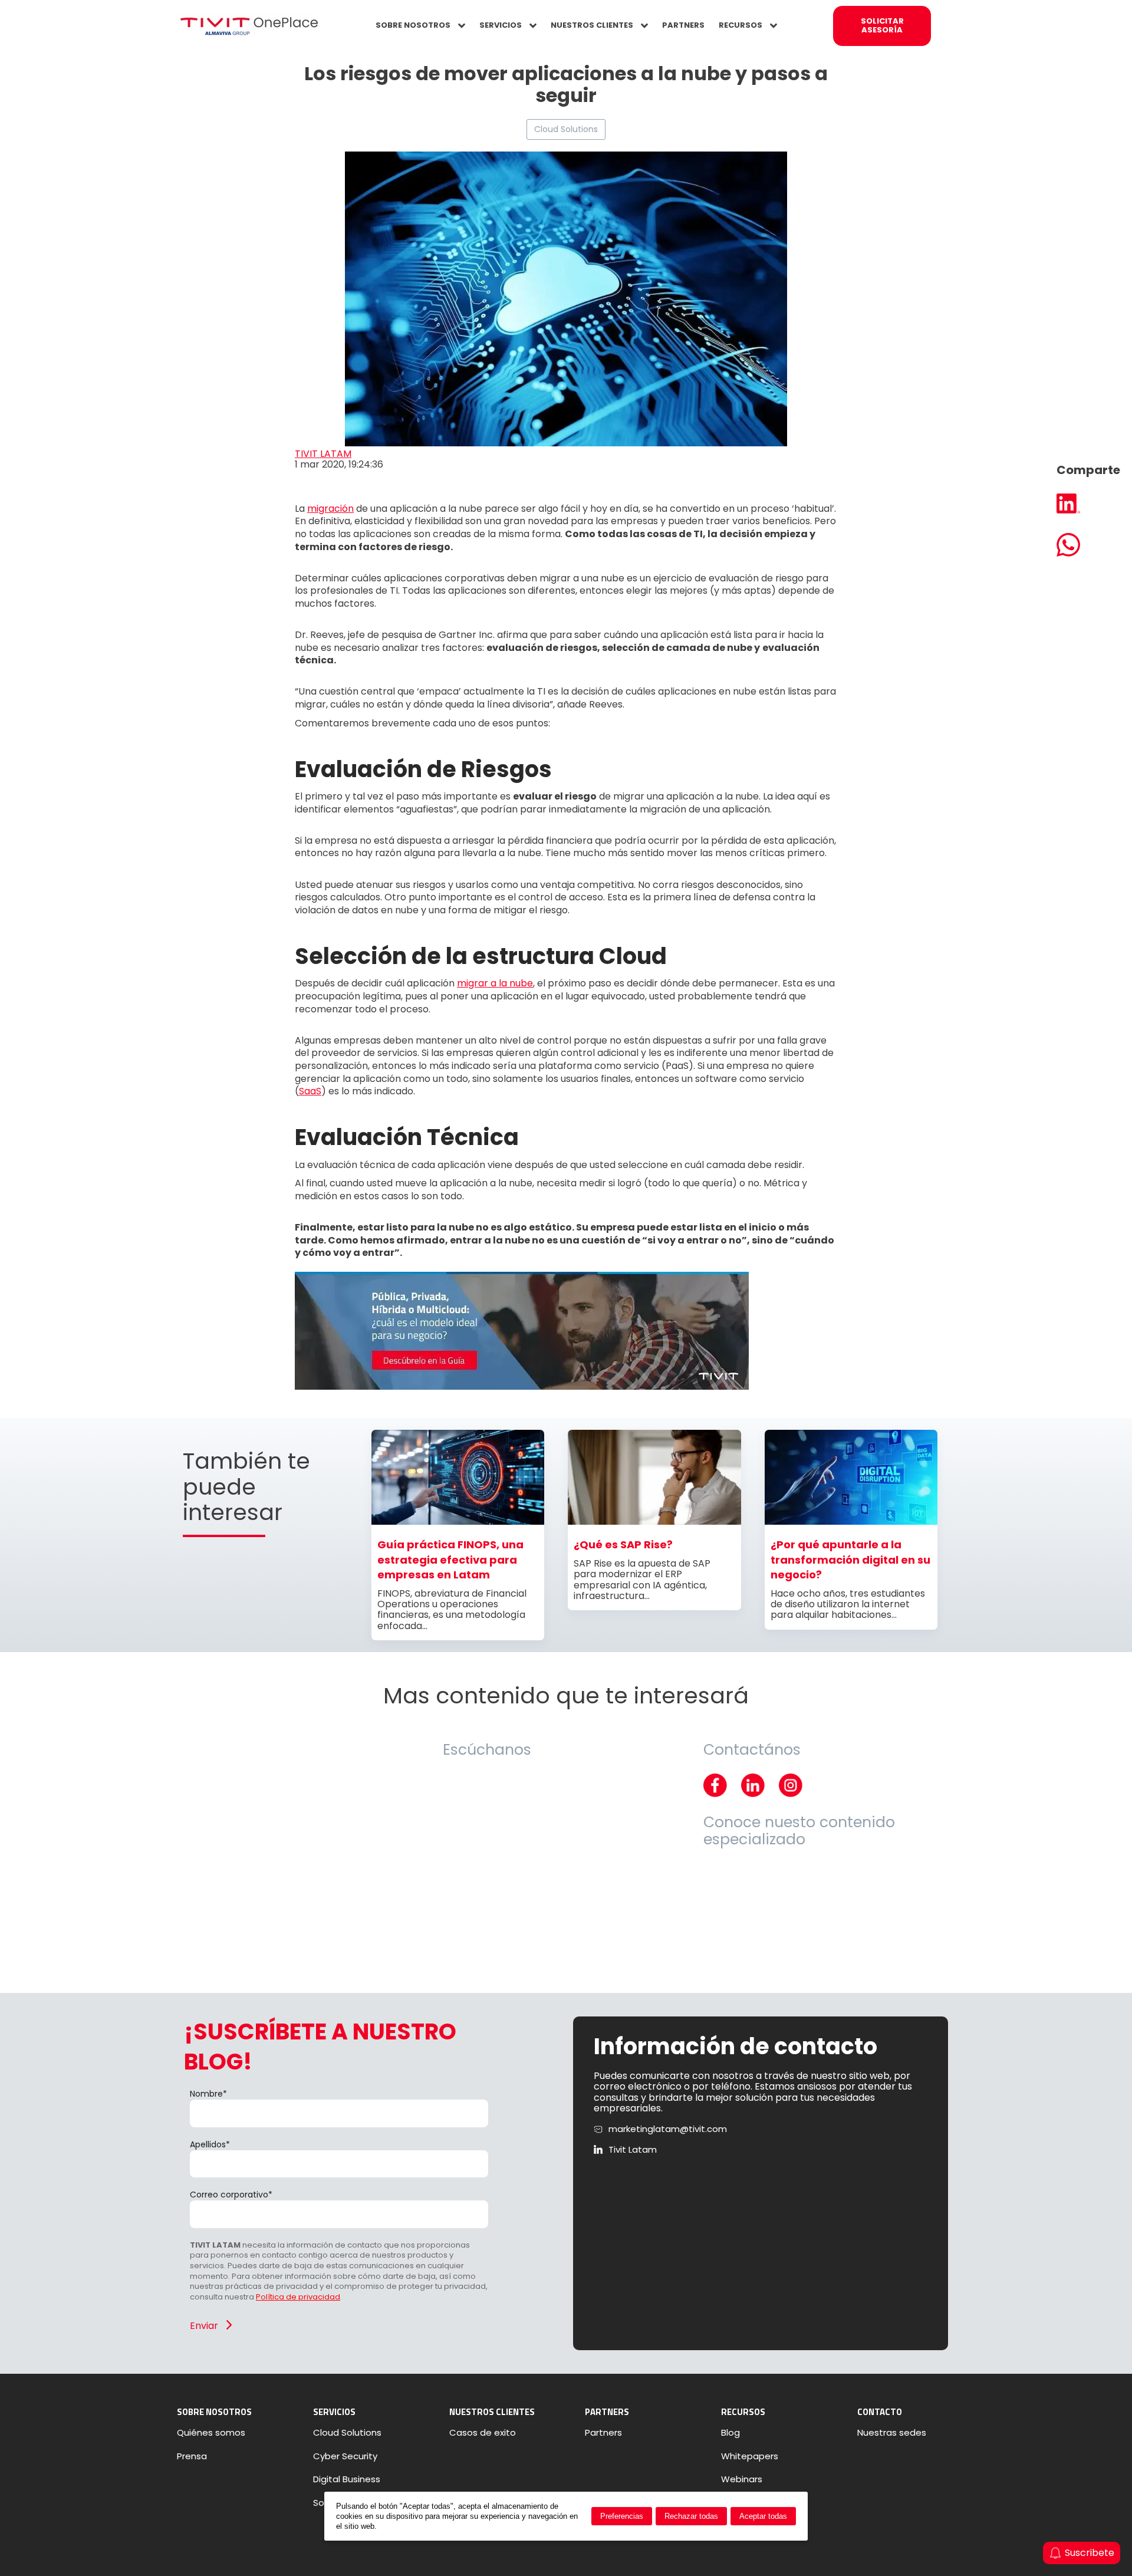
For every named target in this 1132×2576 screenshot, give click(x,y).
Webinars (742, 2479)
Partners (603, 2433)
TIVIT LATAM (323, 454)
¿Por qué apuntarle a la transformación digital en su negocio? (850, 1560)
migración (330, 509)
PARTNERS (683, 25)
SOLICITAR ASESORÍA (882, 25)
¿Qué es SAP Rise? (623, 1544)
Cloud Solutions (566, 129)
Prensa (192, 2456)
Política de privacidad (298, 2297)
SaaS (310, 1091)
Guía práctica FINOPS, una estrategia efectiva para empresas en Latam (450, 1560)
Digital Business (347, 2479)
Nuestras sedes (892, 2433)
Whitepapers (750, 2456)
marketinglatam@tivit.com (668, 2129)
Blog (730, 2433)
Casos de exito (483, 2433)
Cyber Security (345, 2456)
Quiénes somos (211, 2433)
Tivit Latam (633, 2150)
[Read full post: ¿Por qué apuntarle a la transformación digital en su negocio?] (851, 1521)
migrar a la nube (495, 983)
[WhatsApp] (1088, 546)
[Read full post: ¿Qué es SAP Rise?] (654, 1521)
